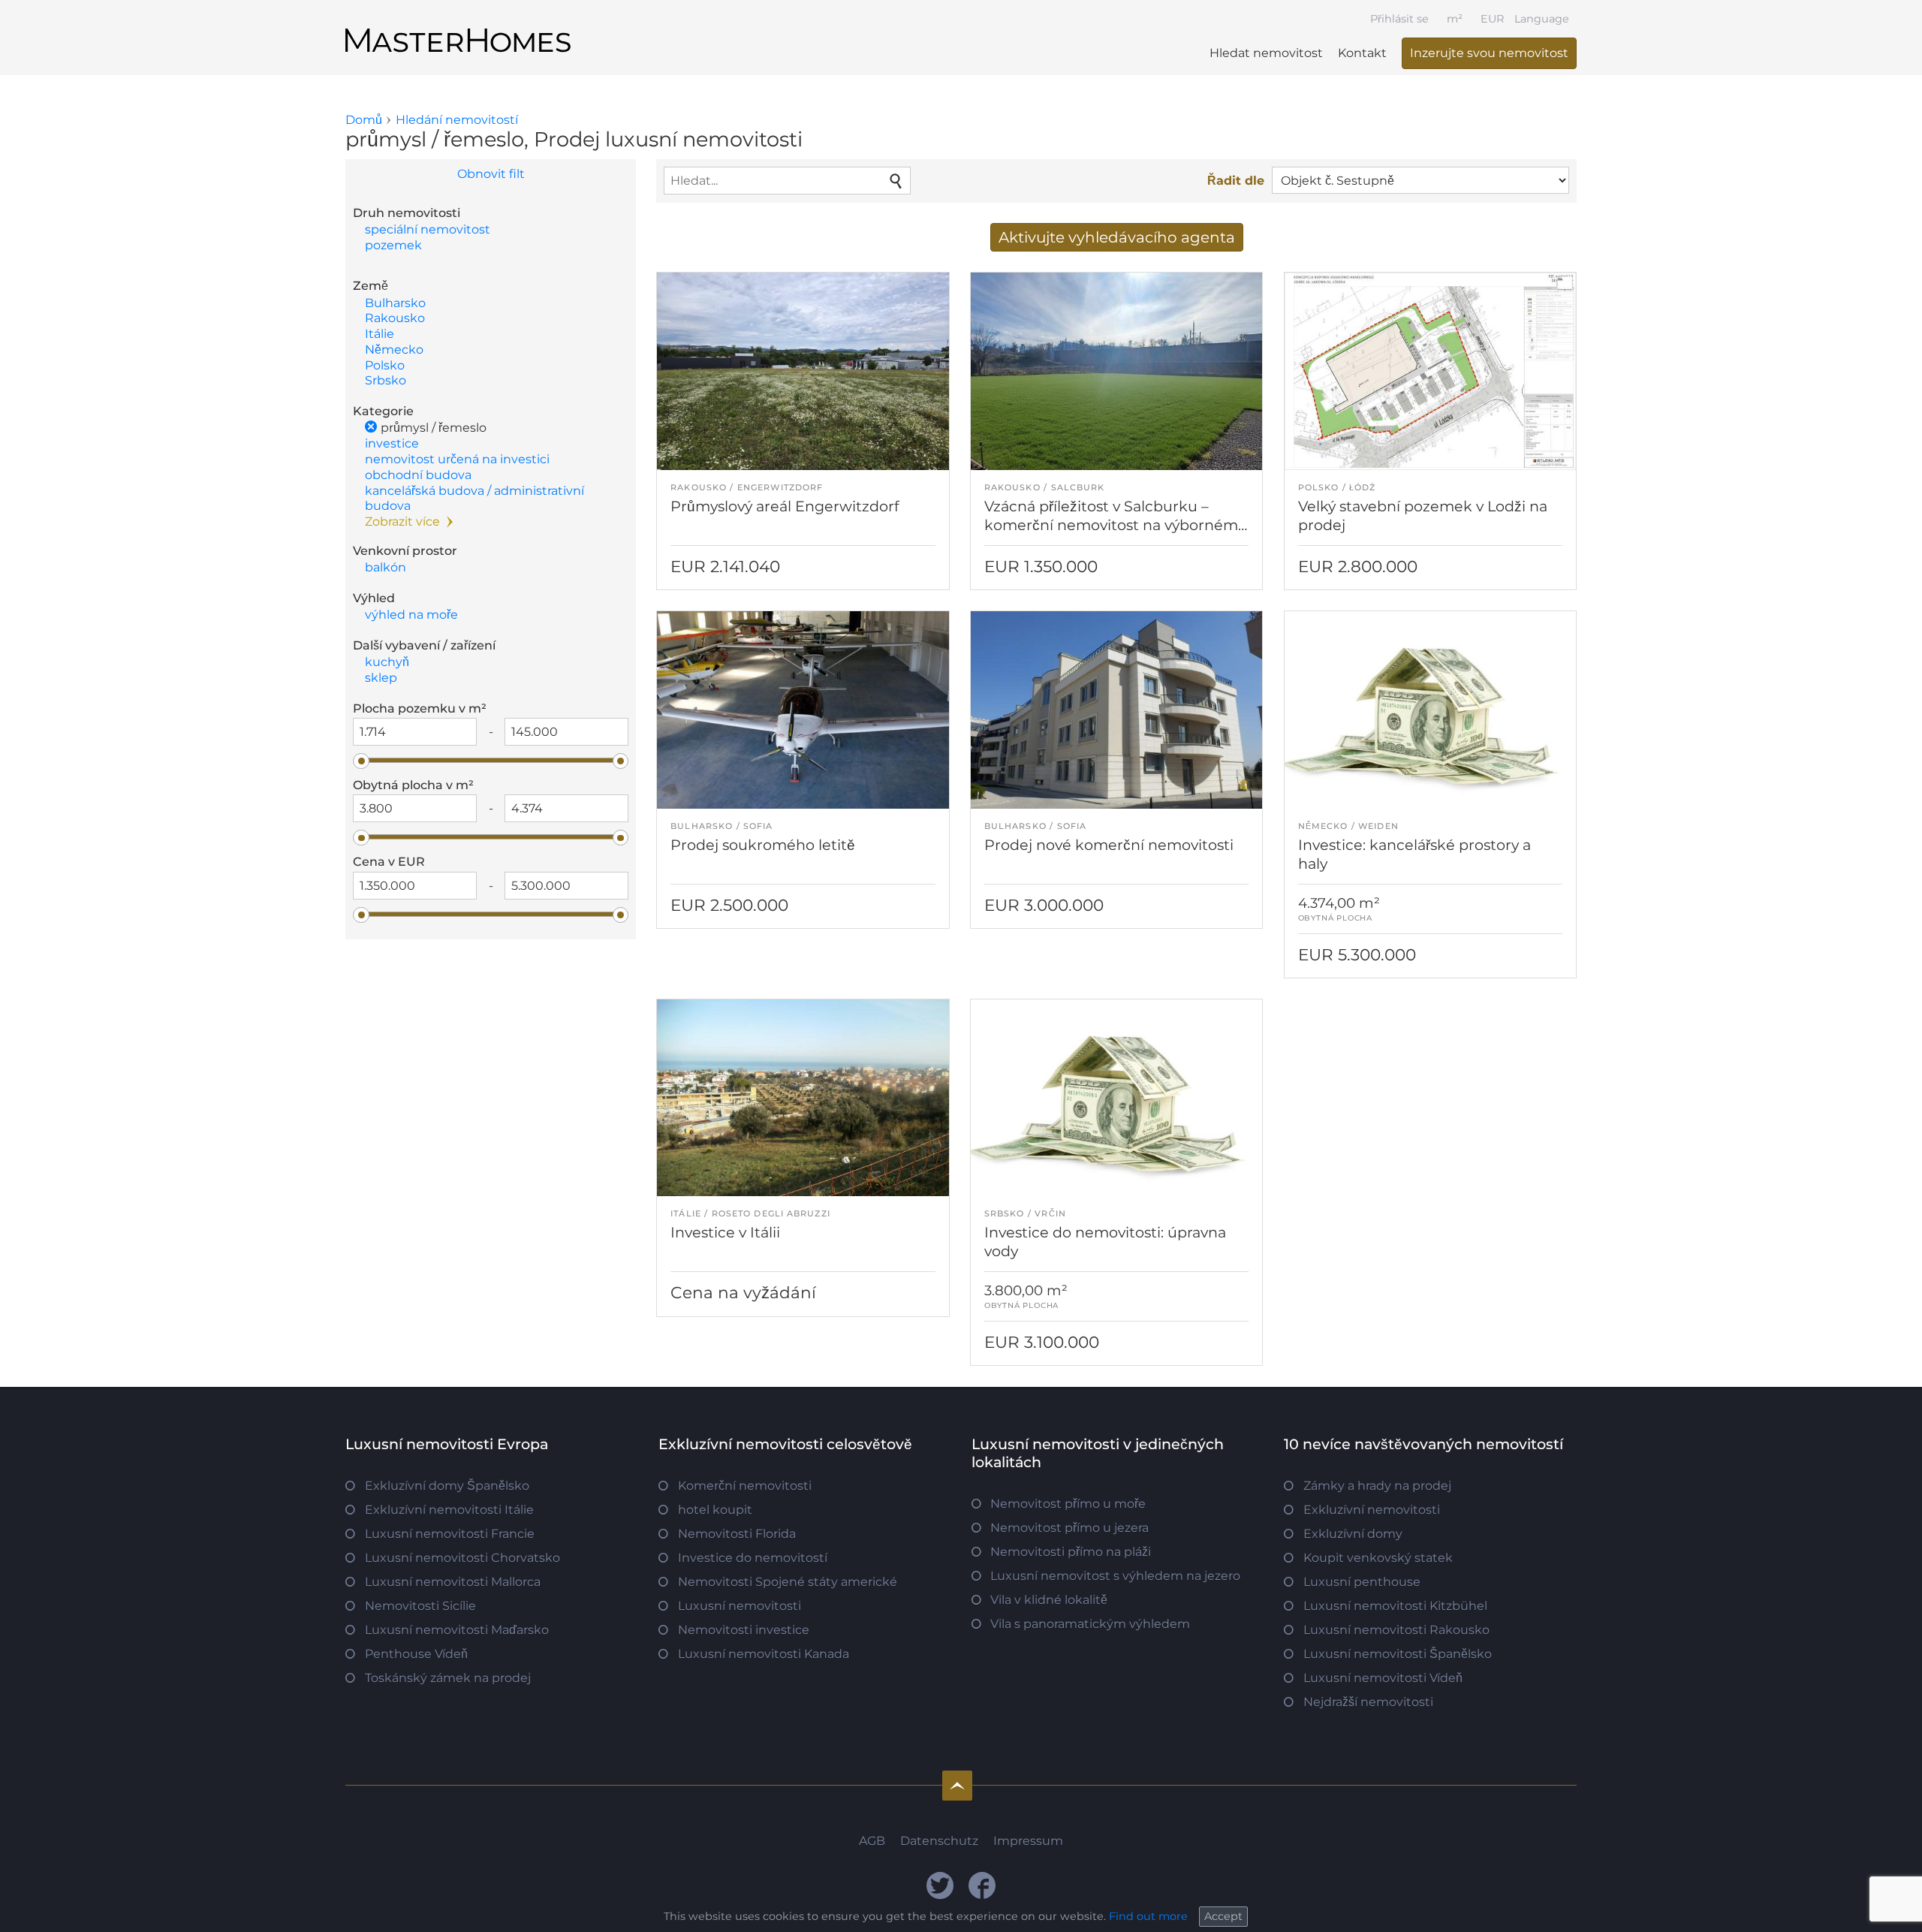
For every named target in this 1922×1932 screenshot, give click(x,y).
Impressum (1028, 1841)
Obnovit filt (491, 174)
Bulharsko (395, 303)
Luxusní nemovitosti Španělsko (1398, 1654)
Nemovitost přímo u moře (1068, 1504)
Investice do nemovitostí (753, 1558)
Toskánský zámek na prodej (448, 1678)
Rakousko (395, 318)
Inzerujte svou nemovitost (1489, 53)
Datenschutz (939, 1841)
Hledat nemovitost (1266, 53)
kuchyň (387, 662)
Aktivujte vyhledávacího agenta (1117, 237)
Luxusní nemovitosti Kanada (764, 1654)
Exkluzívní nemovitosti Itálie (449, 1510)
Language (1542, 19)
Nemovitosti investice (744, 1630)
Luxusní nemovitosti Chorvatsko (462, 1558)
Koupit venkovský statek (1378, 1558)
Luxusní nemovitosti (740, 1606)
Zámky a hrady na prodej (1377, 1486)
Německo (394, 350)
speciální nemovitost (428, 229)
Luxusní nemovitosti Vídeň (1383, 1678)
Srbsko (386, 380)
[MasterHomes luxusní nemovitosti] (458, 28)
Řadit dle (1236, 181)
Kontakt (1362, 53)
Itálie (380, 334)
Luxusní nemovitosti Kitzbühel (1395, 1606)
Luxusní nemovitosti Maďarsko (457, 1630)
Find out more (1148, 1916)
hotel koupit (715, 1510)
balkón (386, 567)
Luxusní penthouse (1362, 1582)
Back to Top (957, 1786)
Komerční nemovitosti (745, 1486)
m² (1455, 19)
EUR (1492, 19)
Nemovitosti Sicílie (420, 1606)
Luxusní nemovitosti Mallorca (453, 1582)
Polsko (385, 365)
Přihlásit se (1399, 19)
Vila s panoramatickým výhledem (1090, 1624)
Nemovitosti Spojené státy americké (788, 1582)
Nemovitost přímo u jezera (1069, 1528)
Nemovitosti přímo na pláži (1071, 1552)
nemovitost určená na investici (457, 459)
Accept (1223, 1916)
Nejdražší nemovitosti (1368, 1702)
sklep (381, 678)
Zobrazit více (402, 521)
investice (392, 443)
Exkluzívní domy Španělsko (447, 1486)
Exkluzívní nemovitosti (1372, 1510)
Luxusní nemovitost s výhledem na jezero (1115, 1576)
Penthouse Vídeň (416, 1654)
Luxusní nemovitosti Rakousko (1396, 1630)
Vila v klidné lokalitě (1049, 1600)
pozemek (393, 245)
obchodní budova (418, 475)
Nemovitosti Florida (737, 1534)
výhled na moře (411, 615)
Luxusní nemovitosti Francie (450, 1534)
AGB (872, 1841)
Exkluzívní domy (1353, 1534)
